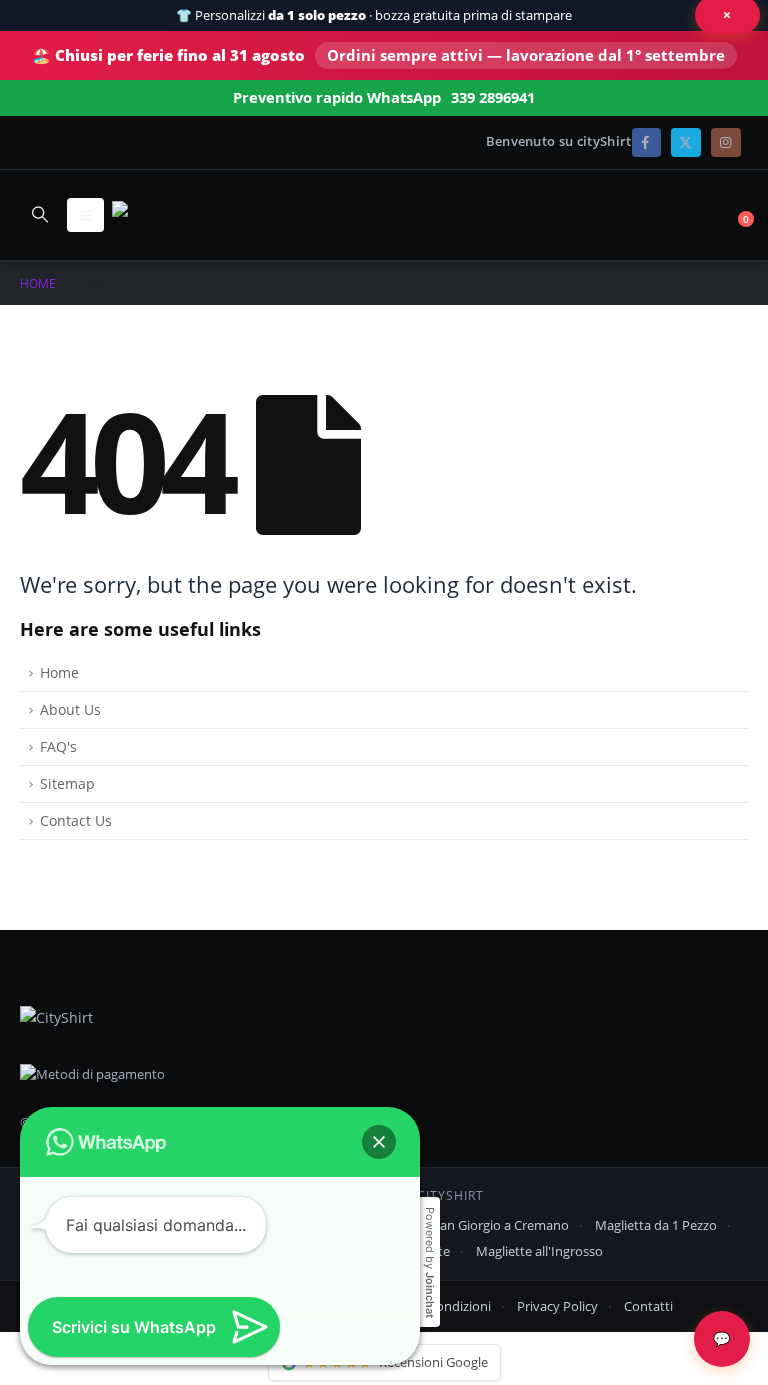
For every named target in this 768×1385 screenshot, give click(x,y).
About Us (70, 709)
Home (59, 672)
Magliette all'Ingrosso (539, 1251)
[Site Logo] (167, 214)
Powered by (430, 1262)
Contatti (648, 1306)
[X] (685, 142)
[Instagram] (725, 142)
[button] (39, 214)
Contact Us (76, 820)
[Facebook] (646, 142)
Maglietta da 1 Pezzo (656, 1225)
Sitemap (67, 783)
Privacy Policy (557, 1306)
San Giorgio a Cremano (501, 1225)
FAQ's (58, 746)
